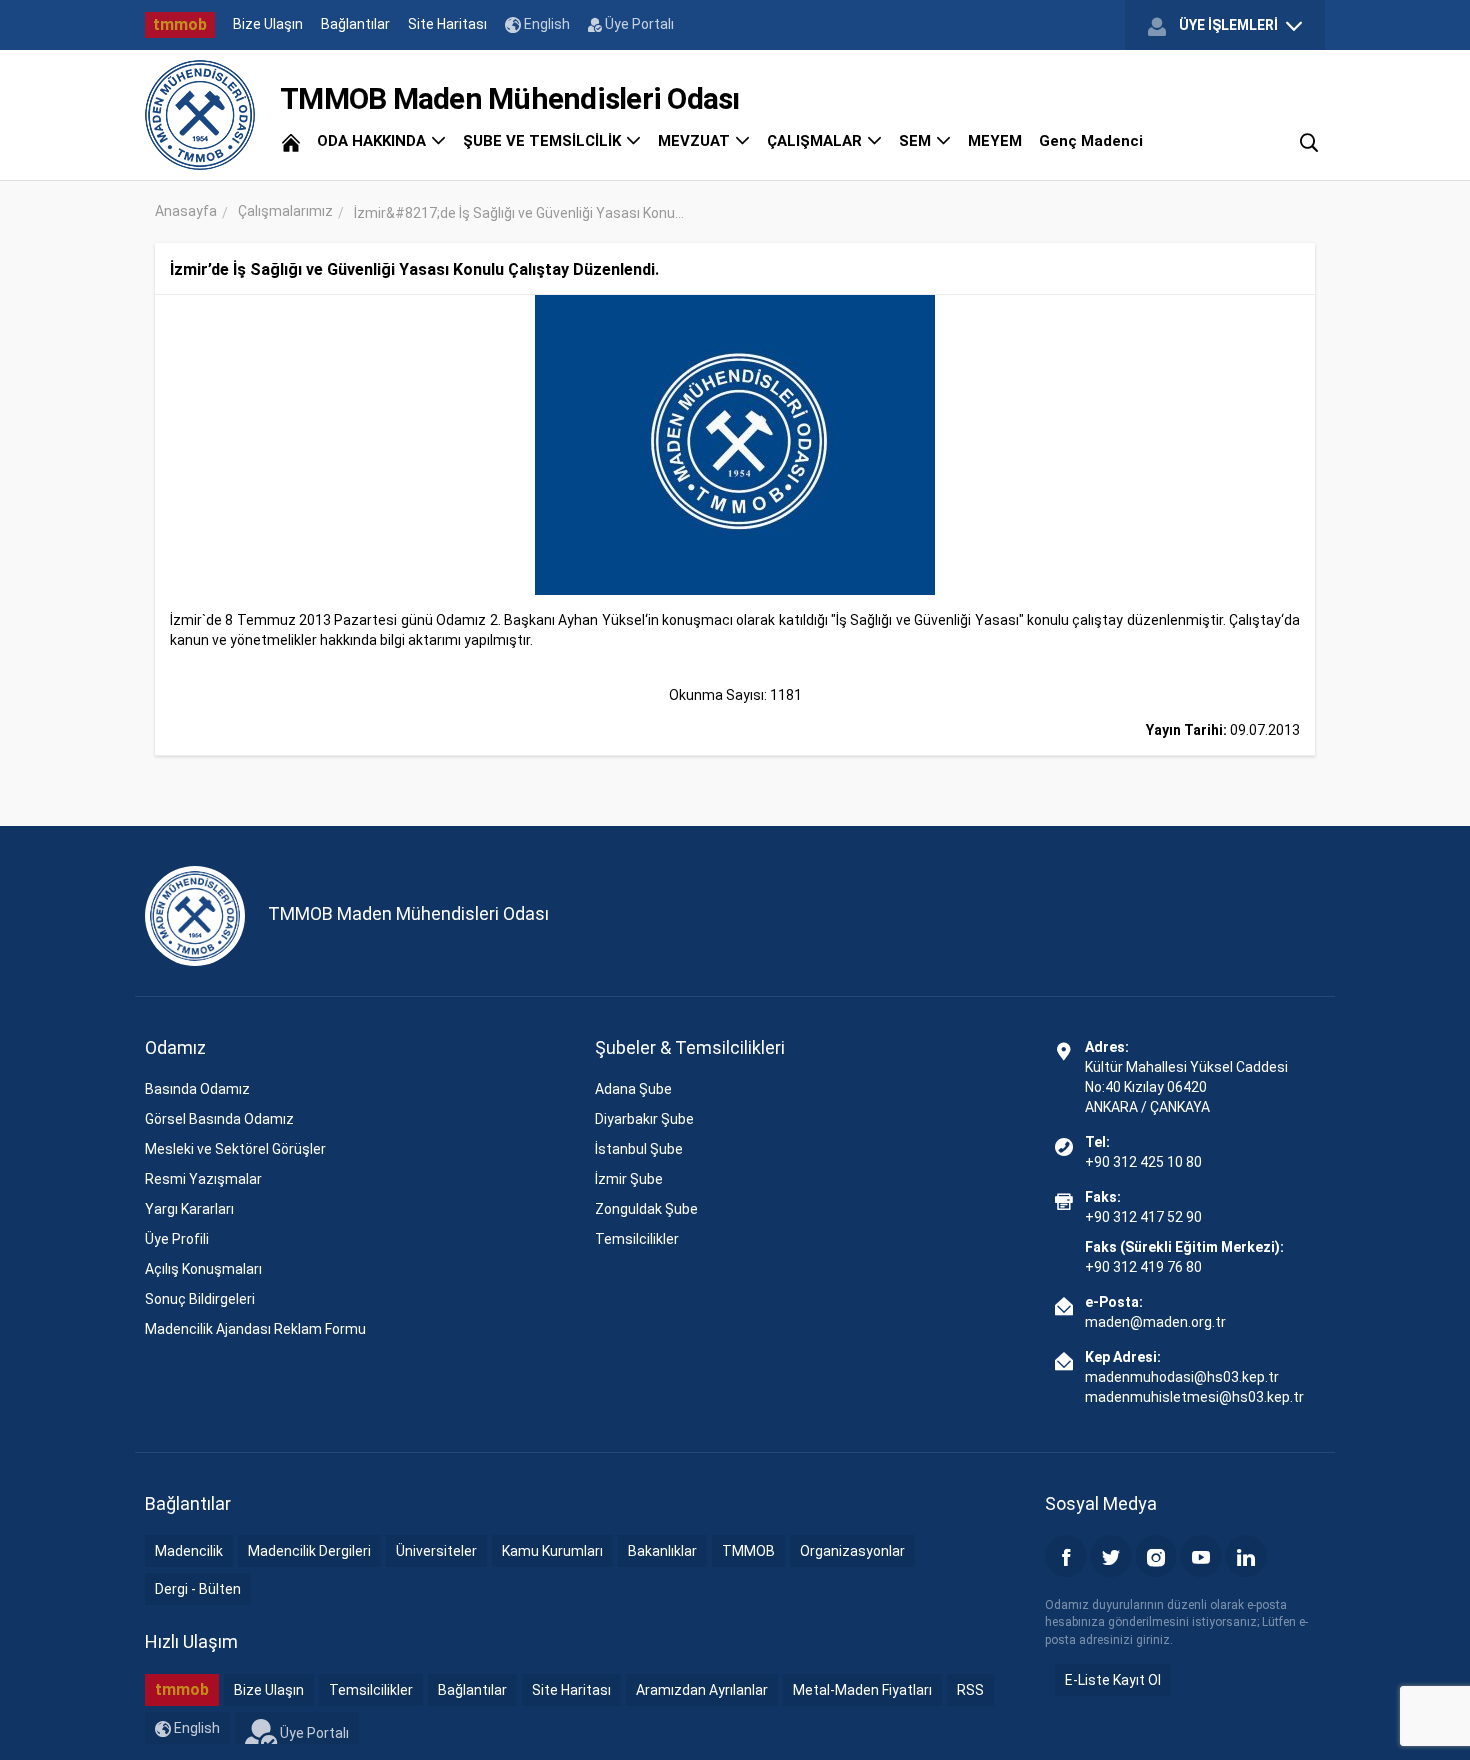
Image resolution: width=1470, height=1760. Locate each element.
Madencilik (189, 1551)
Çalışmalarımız (285, 211)
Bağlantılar (355, 24)
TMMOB (748, 1551)
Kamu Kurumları (552, 1551)
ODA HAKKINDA (373, 141)
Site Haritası (447, 24)
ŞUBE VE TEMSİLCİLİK (544, 141)
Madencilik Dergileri (309, 1551)
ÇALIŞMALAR (816, 141)
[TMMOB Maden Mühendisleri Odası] (200, 115)
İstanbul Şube (639, 1149)
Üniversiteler (436, 1551)
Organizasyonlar (852, 1551)
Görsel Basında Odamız (219, 1119)
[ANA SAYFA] (291, 141)
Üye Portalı (638, 24)
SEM (917, 141)
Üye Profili (177, 1239)
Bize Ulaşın (268, 24)
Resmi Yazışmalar (203, 1179)
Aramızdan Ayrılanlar (702, 1690)
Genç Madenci (1091, 141)
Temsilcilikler (637, 1239)
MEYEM (995, 141)
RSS (970, 1690)
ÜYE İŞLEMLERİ (1228, 25)
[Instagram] (1156, 1556)
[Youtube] (1201, 1556)
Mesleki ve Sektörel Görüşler (235, 1149)
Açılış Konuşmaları (203, 1269)
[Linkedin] (1246, 1556)
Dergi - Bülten (198, 1589)
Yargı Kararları (189, 1209)
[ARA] (1309, 141)
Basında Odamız (197, 1089)
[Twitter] (1111, 1556)
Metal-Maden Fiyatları (862, 1690)
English (545, 24)
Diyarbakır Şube (644, 1119)
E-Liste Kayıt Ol (1113, 1680)
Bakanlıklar (662, 1551)
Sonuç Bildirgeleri (200, 1299)
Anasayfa (186, 211)
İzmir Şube (629, 1179)
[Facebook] (1066, 1556)
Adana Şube (633, 1089)
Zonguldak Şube (646, 1209)
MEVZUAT (696, 141)
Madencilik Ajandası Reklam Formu (255, 1329)
